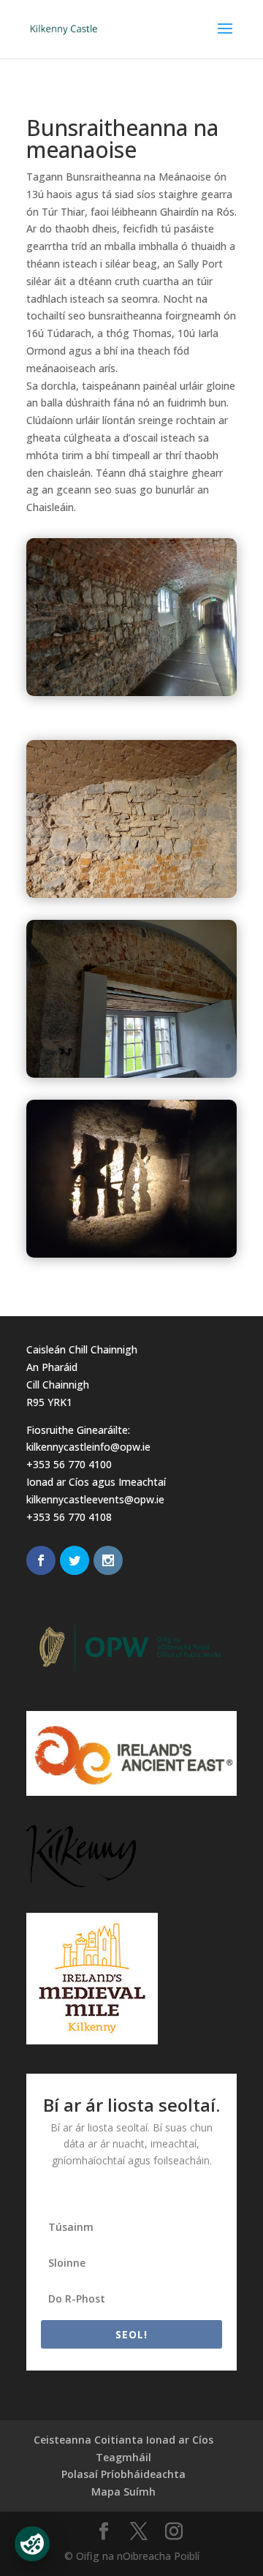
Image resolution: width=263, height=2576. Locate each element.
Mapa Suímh (123, 2492)
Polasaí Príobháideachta (123, 2474)
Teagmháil (123, 2457)
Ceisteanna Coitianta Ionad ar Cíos (123, 2440)
